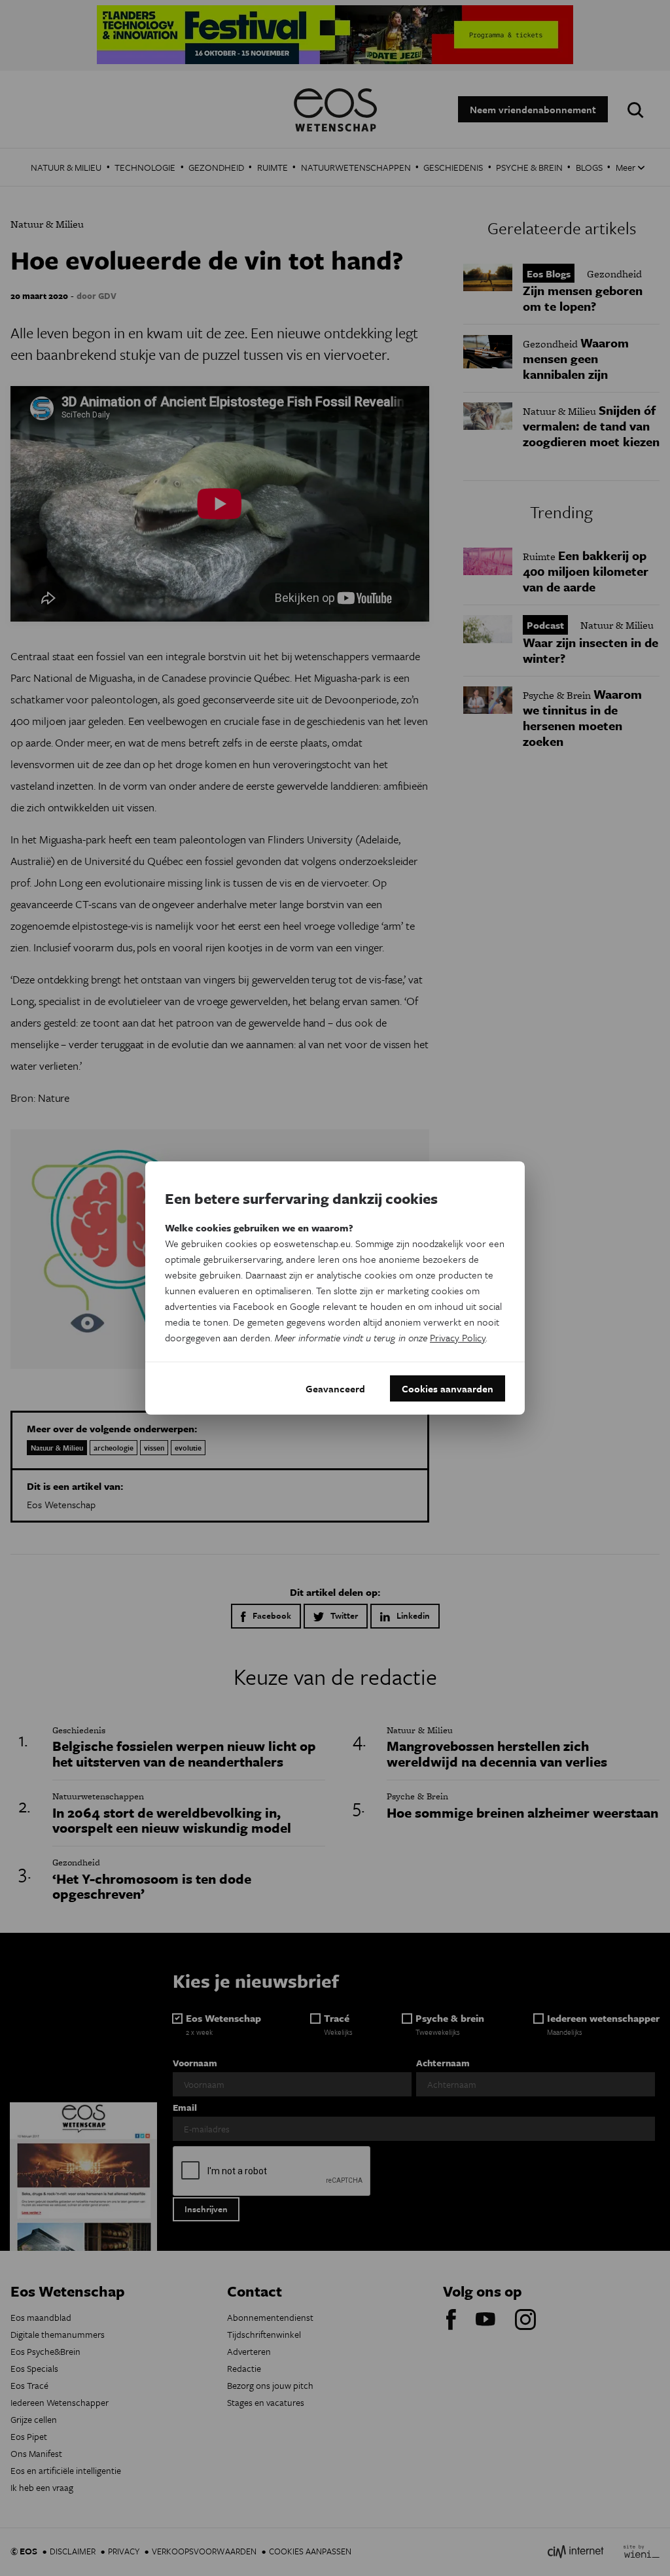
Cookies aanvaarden (448, 1388)
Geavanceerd (335, 1388)
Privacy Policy (458, 1337)
